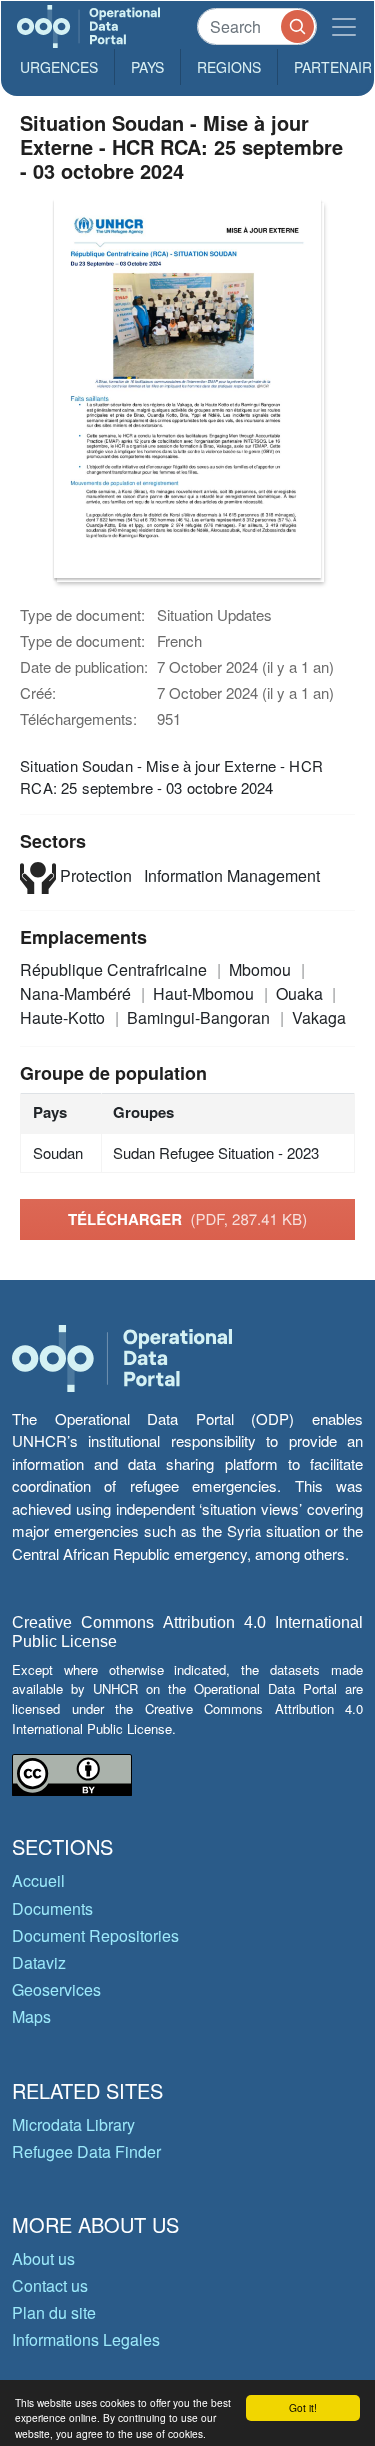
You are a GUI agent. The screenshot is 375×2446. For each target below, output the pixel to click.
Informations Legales (86, 2339)
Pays (147, 67)
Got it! (303, 2407)
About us (43, 2258)
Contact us (50, 2285)
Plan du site (54, 2312)
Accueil (38, 1880)
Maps (31, 2016)
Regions (229, 67)
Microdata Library (73, 2124)
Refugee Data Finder (86, 2151)
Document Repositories (95, 1935)
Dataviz (39, 1962)
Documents (52, 1908)
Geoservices (56, 1989)
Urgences (59, 67)
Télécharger (187, 1219)
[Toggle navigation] (344, 26)
